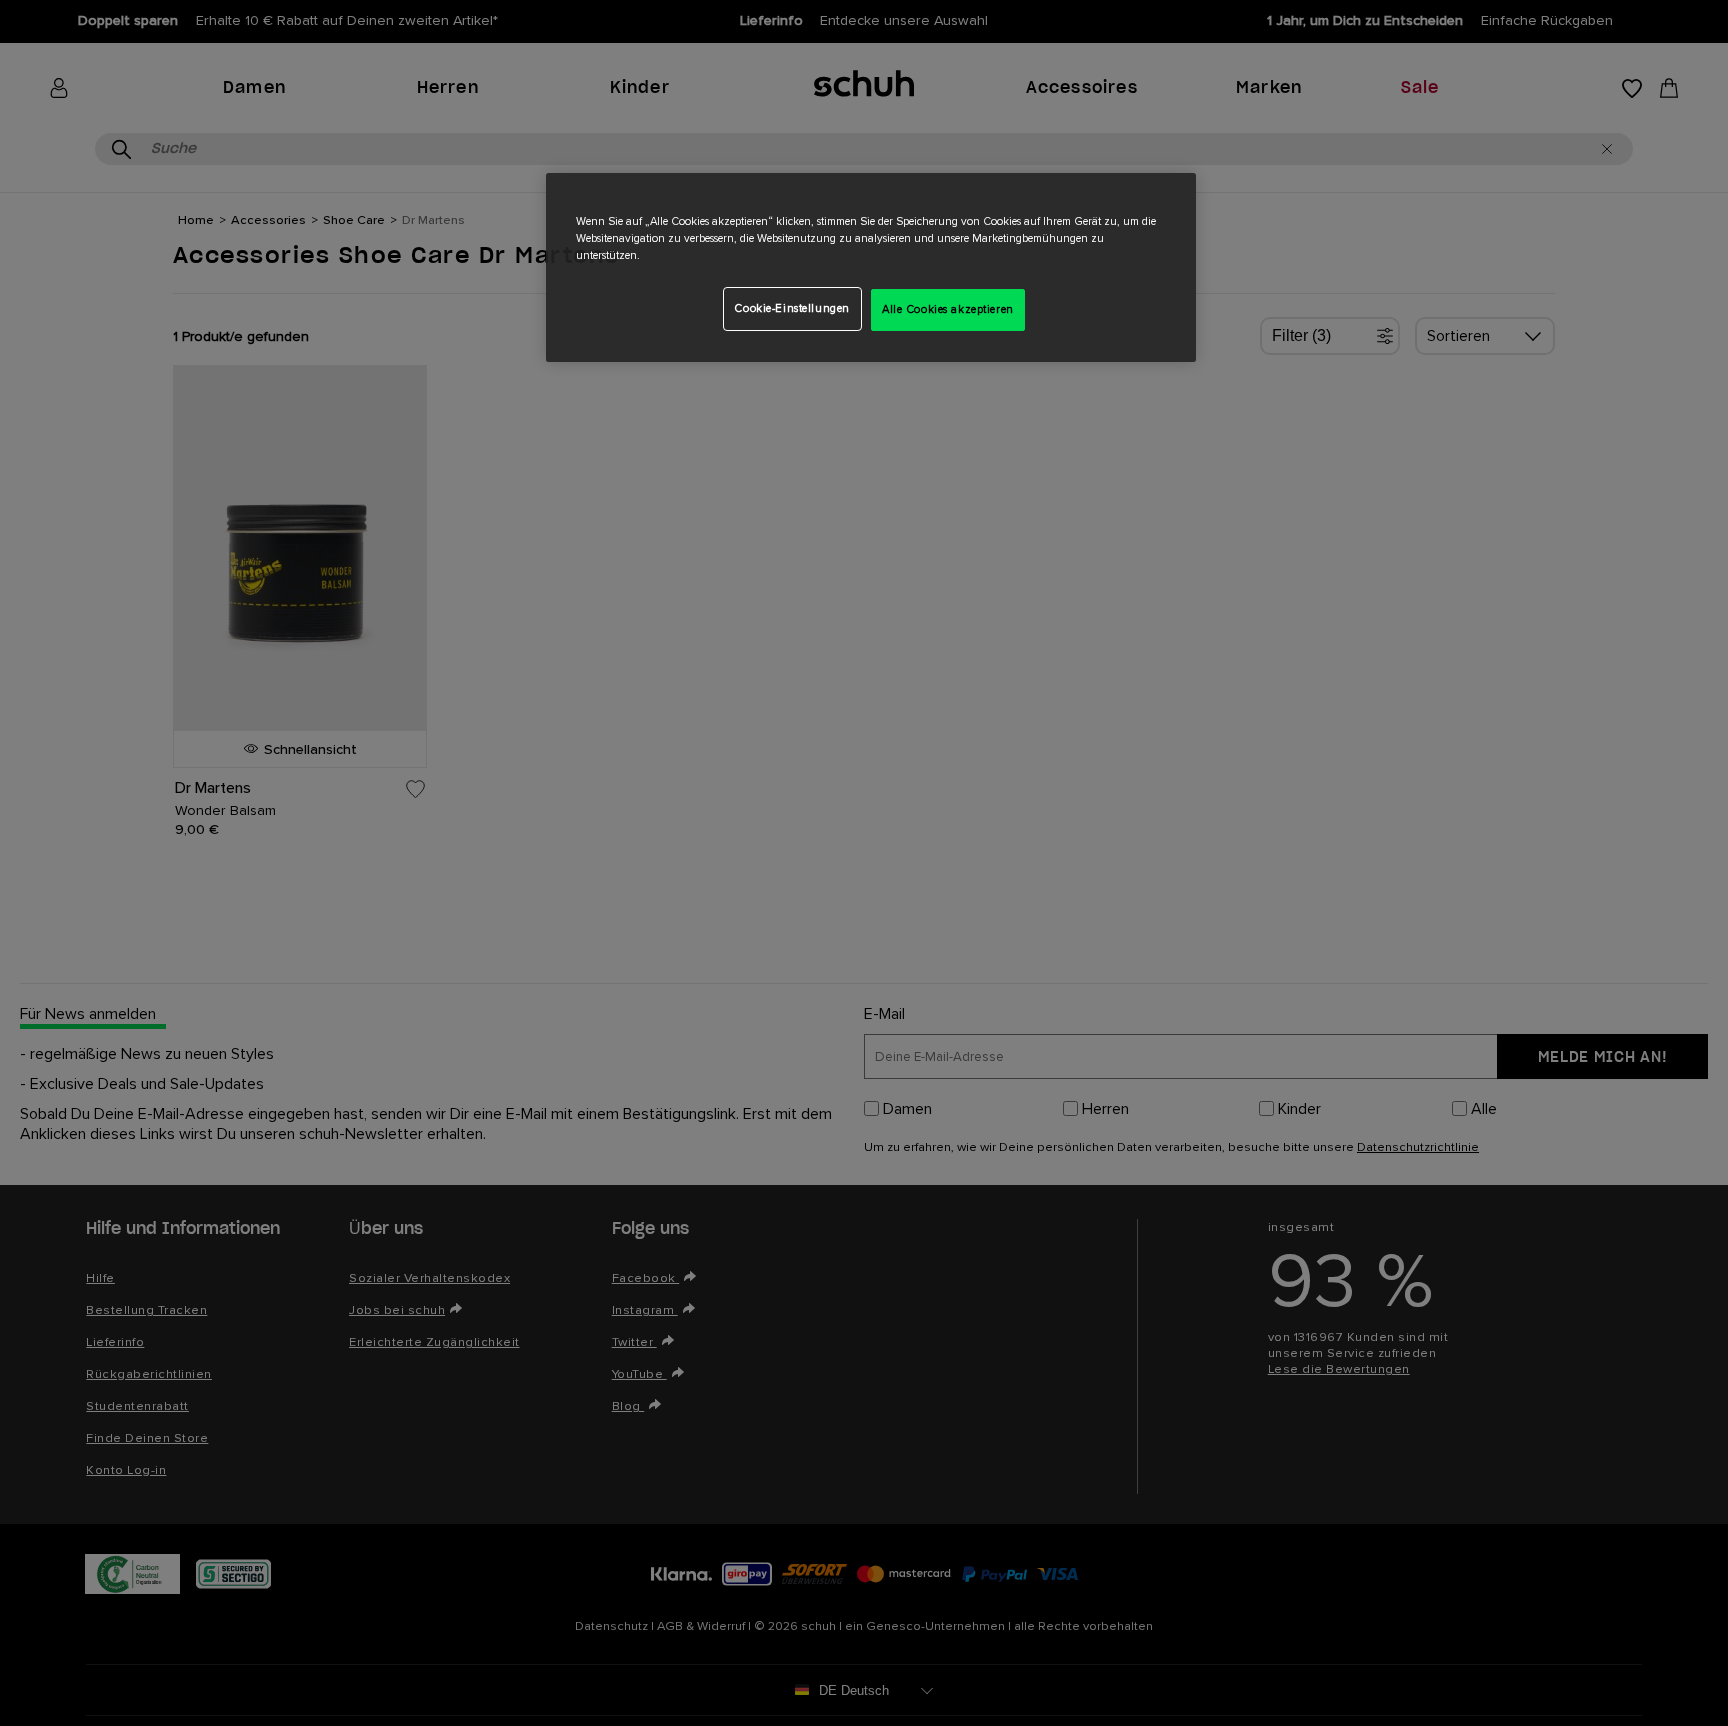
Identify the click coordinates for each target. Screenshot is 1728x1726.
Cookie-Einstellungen (791, 308)
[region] (871, 267)
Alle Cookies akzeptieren (948, 309)
